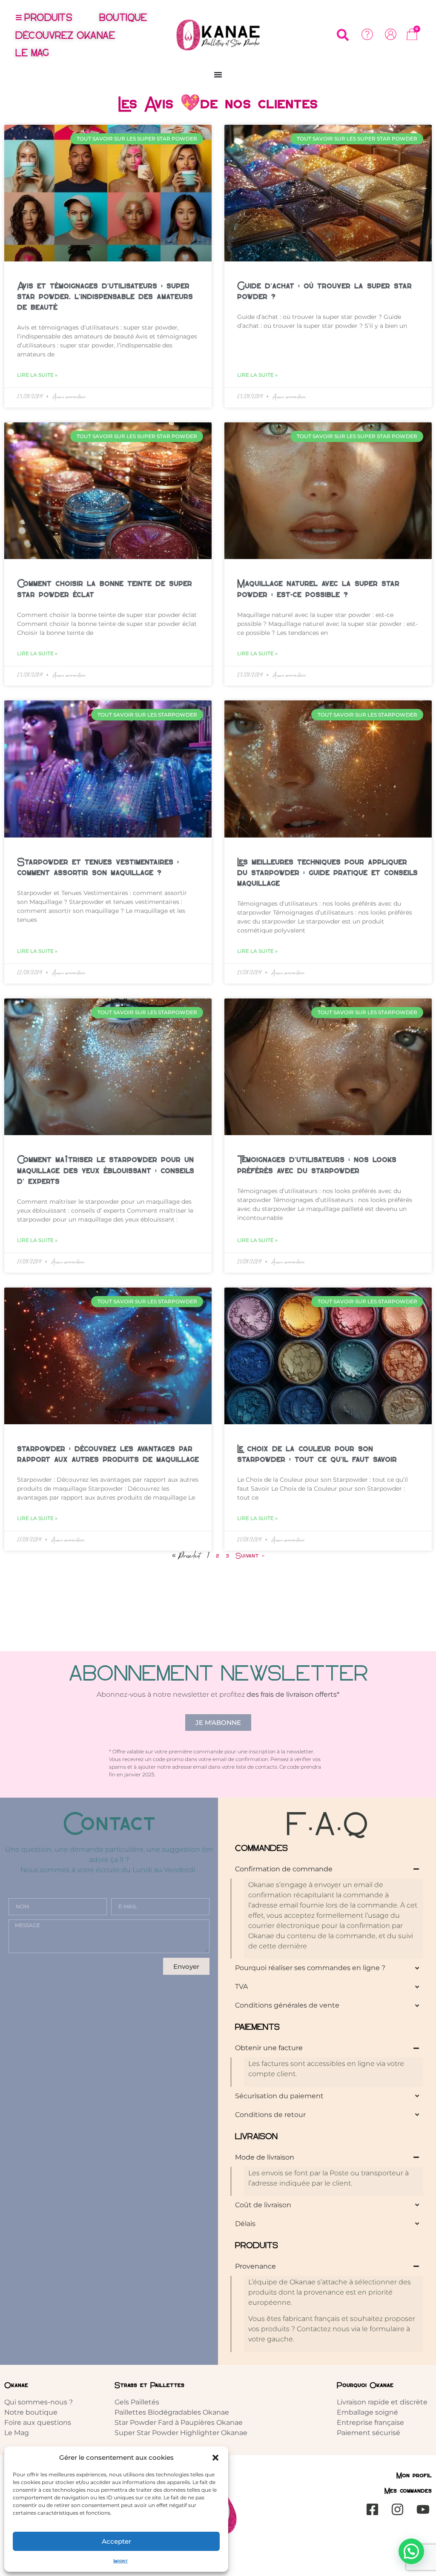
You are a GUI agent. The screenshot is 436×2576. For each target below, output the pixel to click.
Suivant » (250, 1556)
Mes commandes (408, 2491)
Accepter (116, 2541)
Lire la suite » (37, 375)
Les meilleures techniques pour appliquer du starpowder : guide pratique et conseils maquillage (327, 872)
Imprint (121, 2561)
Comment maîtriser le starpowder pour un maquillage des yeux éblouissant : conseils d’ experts (106, 1170)
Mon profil (414, 2475)
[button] (215, 2458)
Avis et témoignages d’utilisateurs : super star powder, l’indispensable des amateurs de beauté (105, 296)
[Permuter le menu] (218, 75)
